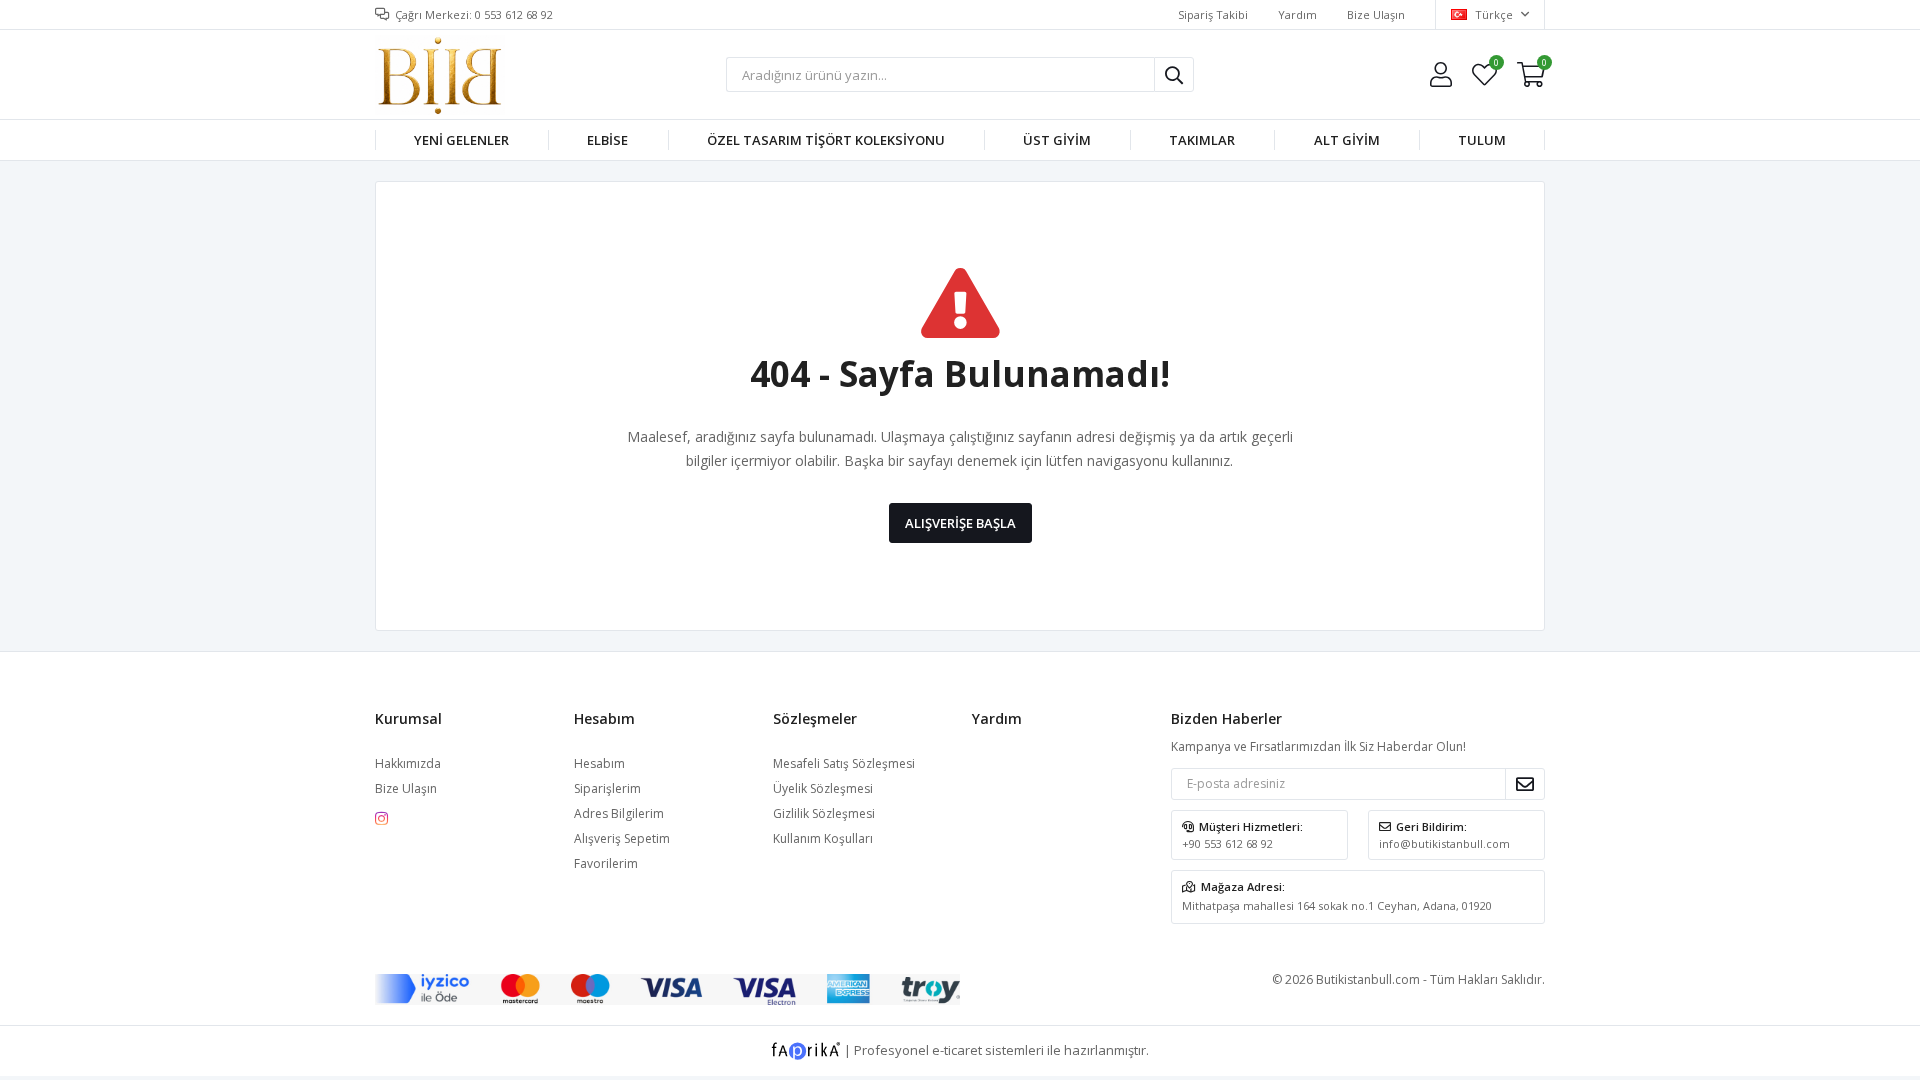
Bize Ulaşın (1376, 14)
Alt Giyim (1347, 140)
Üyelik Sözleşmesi (823, 788)
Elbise (607, 140)
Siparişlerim (607, 788)
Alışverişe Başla (960, 523)
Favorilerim (1495, 65)
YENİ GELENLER (461, 140)
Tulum (1482, 140)
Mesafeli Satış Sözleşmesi (844, 763)
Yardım (1297, 14)
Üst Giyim (1057, 140)
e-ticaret (957, 1050)
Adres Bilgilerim (619, 813)
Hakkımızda (408, 763)
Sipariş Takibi (1213, 14)
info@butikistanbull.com (1444, 843)
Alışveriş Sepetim (622, 838)
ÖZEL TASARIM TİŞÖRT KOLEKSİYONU (826, 140)
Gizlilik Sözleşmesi (824, 813)
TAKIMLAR (1202, 140)
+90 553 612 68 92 (1227, 843)
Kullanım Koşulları (823, 838)
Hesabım (599, 763)
